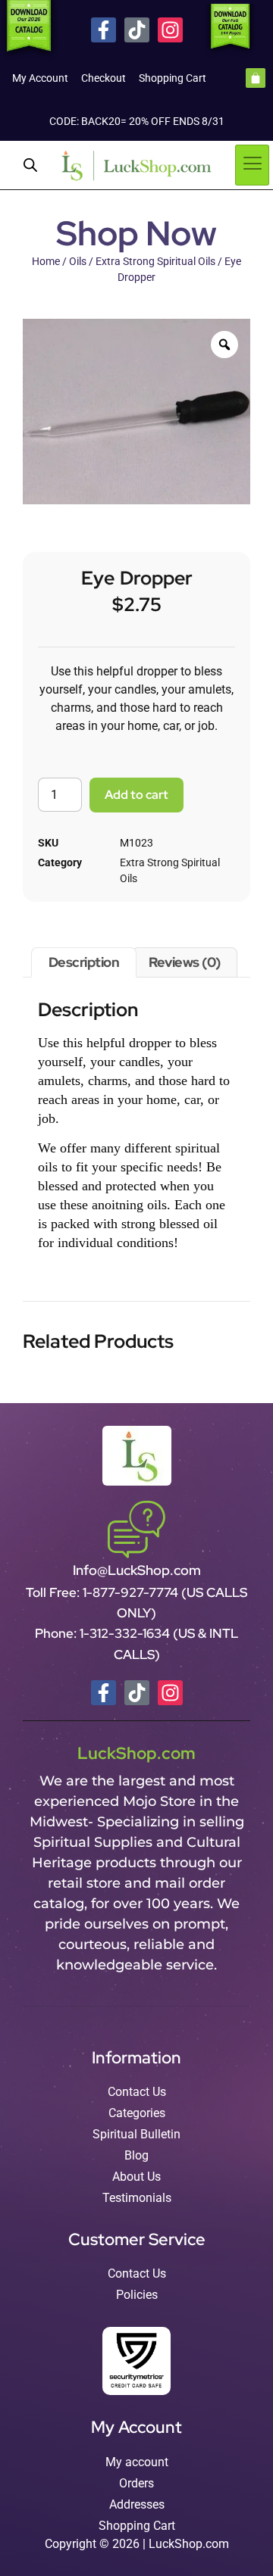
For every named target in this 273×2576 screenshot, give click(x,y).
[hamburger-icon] (252, 165)
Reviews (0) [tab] (185, 962)
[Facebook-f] (104, 30)
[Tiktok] (137, 30)
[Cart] (256, 78)
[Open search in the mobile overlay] (30, 165)
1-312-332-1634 (126, 1633)
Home (46, 261)
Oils (78, 261)
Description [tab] (84, 962)
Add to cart (136, 795)
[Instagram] (170, 30)
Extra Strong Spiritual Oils (155, 261)
